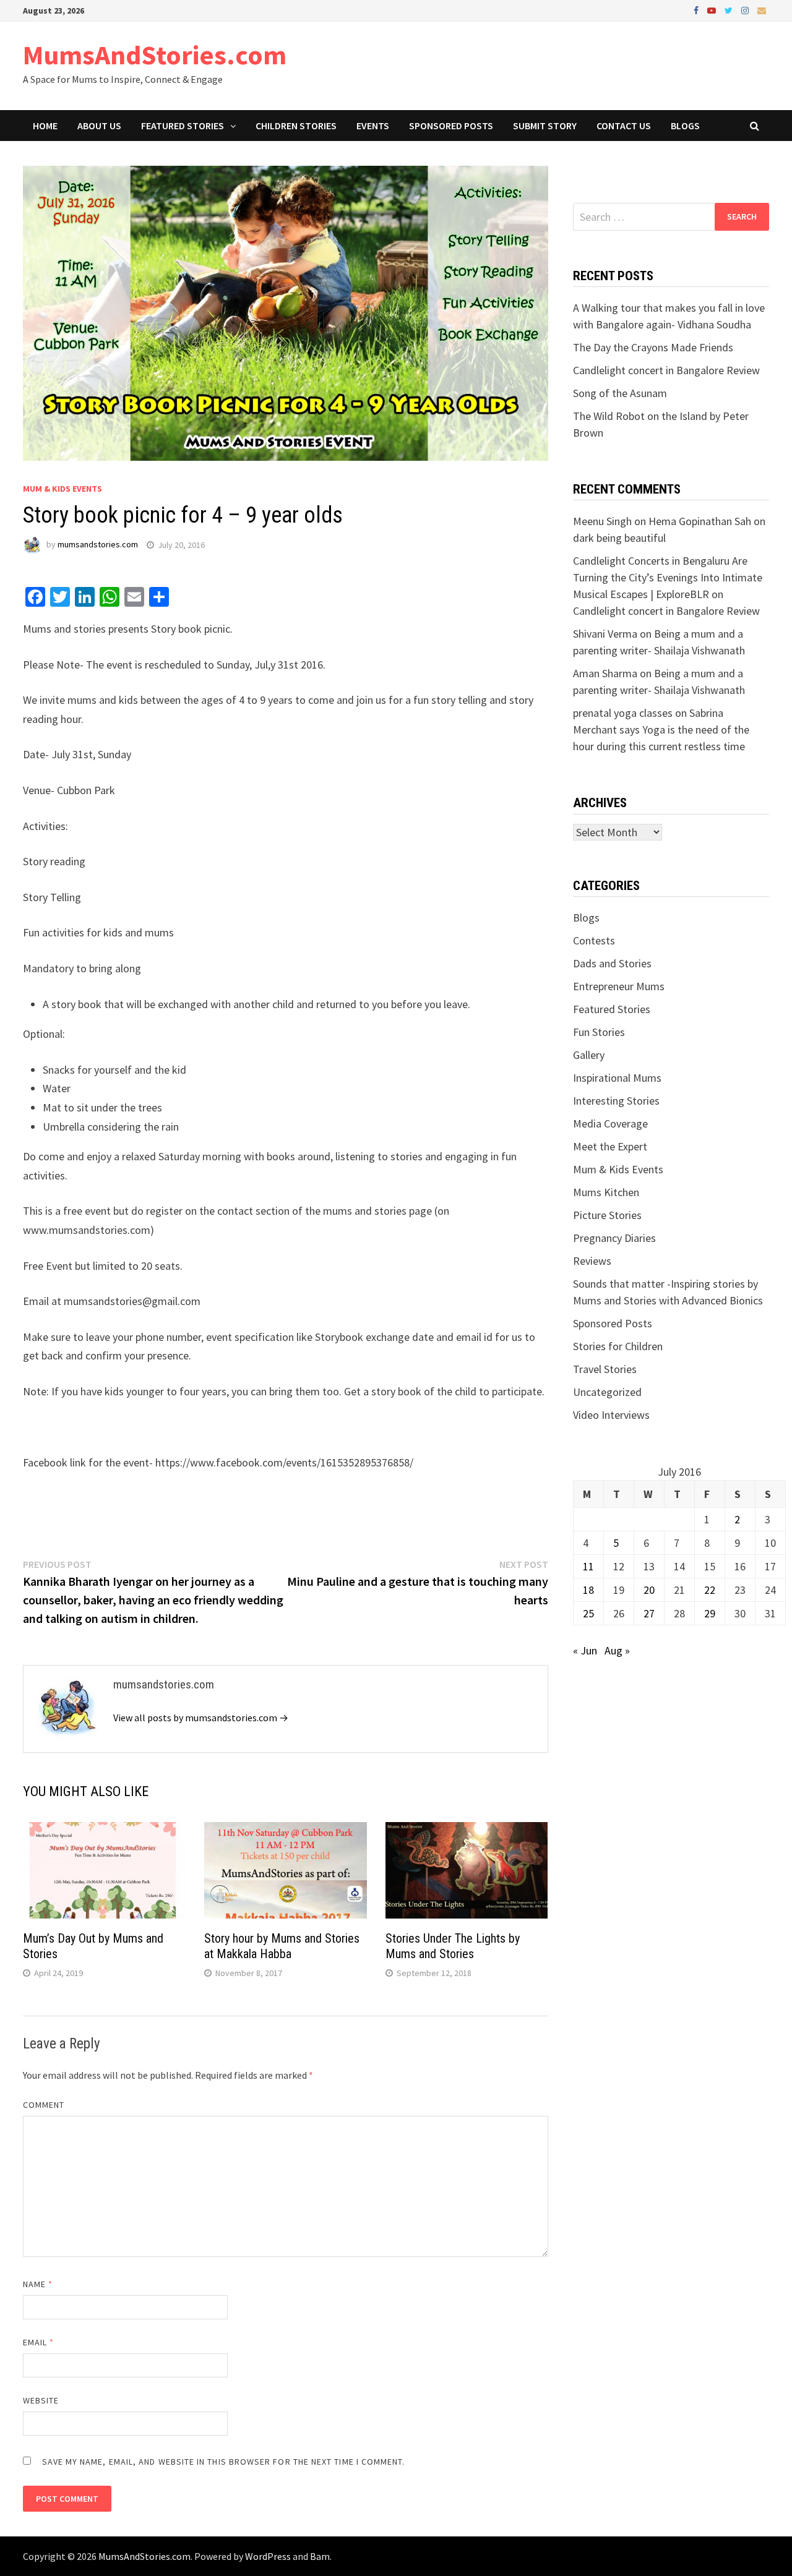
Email (39, 2342)
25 (588, 1613)
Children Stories (296, 126)
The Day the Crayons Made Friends (653, 347)
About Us (99, 126)
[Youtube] (713, 10)
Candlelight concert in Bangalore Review (666, 370)
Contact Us (624, 126)
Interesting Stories (616, 1101)
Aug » (617, 1650)
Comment (44, 2105)
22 (710, 1590)
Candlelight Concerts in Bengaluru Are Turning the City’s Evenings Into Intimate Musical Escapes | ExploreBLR (668, 577)
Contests (594, 940)
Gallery (589, 1055)
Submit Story (545, 126)
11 (588, 1566)
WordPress (268, 2556)
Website (41, 2400)
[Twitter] (730, 10)
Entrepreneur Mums (619, 986)
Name (38, 2284)
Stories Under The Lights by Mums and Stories (453, 1946)
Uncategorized (607, 1392)
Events (373, 126)
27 (649, 1613)
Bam (320, 2556)
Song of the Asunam (620, 393)
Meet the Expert (610, 1146)
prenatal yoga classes (623, 713)
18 (588, 1590)
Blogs (685, 126)
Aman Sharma (605, 673)
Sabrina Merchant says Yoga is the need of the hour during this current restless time (661, 730)
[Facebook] (697, 10)
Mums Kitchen (606, 1192)
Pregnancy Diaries (614, 1238)
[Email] (762, 10)
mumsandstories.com (98, 545)
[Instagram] (746, 10)
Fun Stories (599, 1032)
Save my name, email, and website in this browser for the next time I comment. (224, 2462)
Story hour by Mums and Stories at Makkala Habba (282, 1946)
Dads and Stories (612, 963)
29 (710, 1613)
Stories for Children (618, 1346)
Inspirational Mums (617, 1078)
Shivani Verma (605, 634)
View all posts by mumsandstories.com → (201, 1718)
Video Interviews (611, 1415)
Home (45, 126)
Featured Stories (183, 126)
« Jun (585, 1650)
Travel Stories (605, 1369)
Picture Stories (607, 1215)
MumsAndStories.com (155, 55)
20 (649, 1590)
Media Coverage (610, 1123)
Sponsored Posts (451, 126)
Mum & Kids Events (62, 489)
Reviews (592, 1261)
